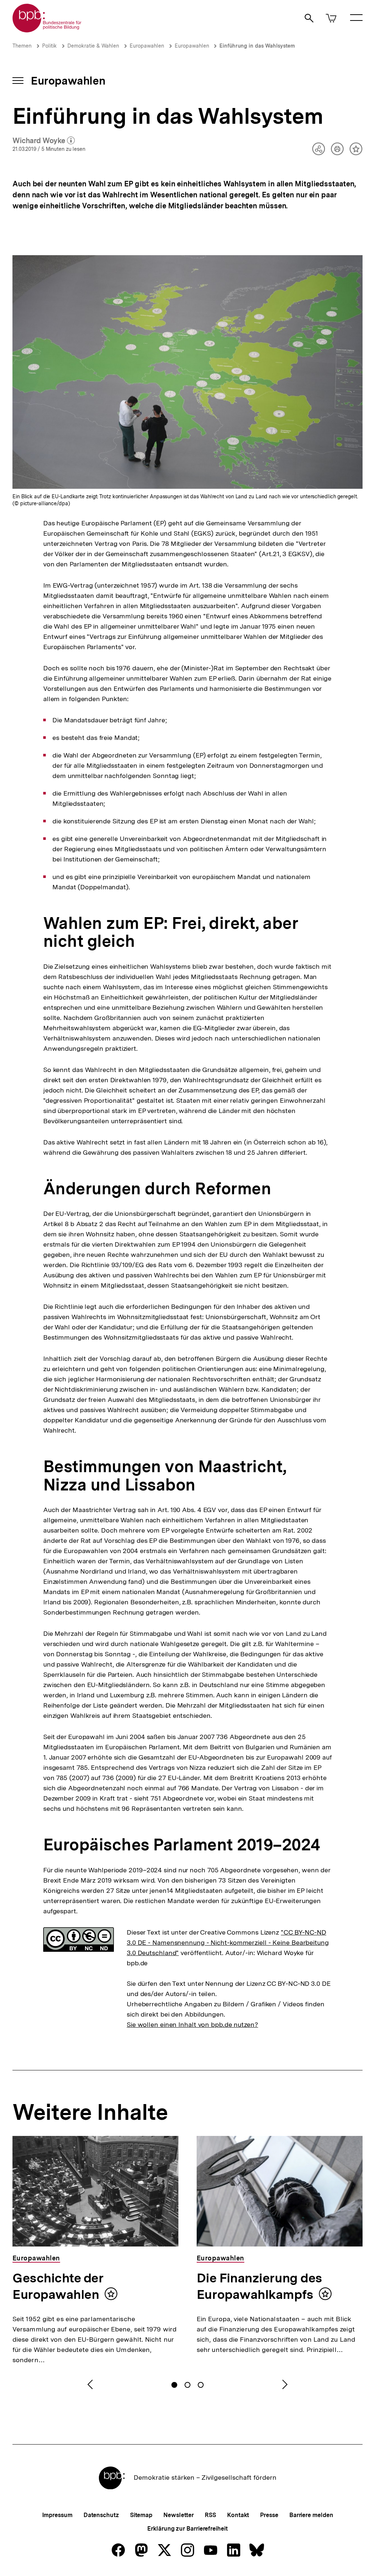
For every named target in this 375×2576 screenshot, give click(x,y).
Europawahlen (147, 46)
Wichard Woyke (44, 141)
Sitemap (141, 2515)
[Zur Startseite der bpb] (47, 30)
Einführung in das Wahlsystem (257, 46)
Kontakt (238, 2515)
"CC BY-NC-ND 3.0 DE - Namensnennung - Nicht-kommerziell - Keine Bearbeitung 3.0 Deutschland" (228, 1942)
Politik (49, 46)
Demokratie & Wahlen (93, 46)
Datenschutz (101, 2515)
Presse (269, 2515)
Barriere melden (311, 2515)
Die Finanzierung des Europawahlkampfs (259, 2286)
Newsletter (179, 2515)
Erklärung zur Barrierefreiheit (187, 2529)
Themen (22, 46)
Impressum (57, 2515)
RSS (210, 2515)
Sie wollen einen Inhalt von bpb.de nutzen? (192, 2024)
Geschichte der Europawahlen (58, 2286)
